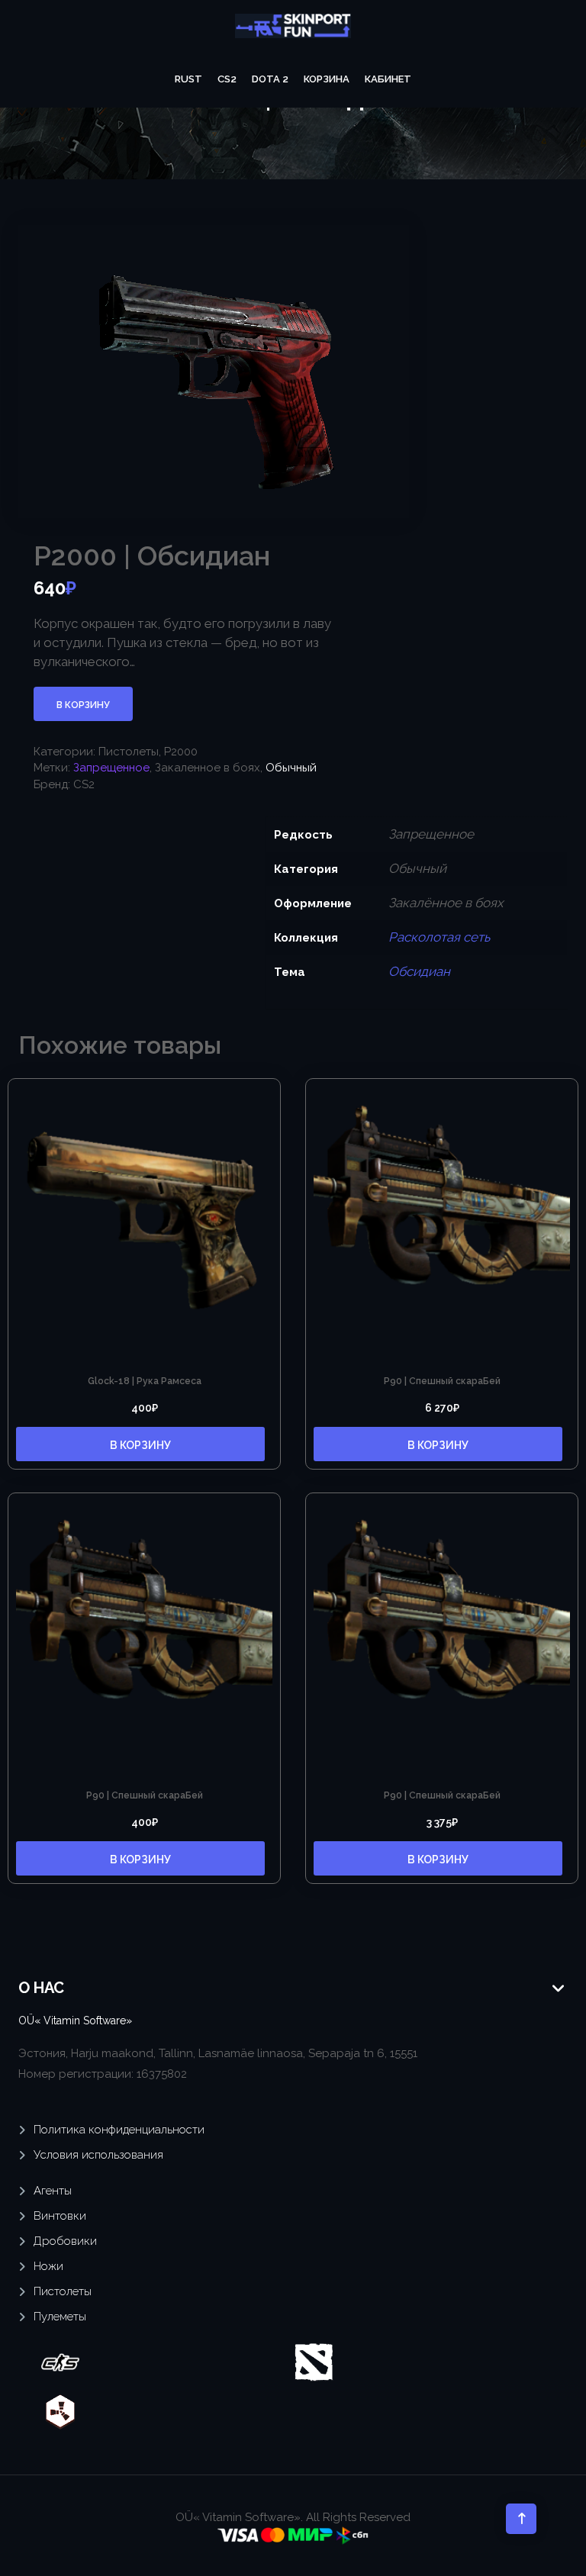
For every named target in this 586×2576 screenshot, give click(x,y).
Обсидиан (419, 971)
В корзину (83, 705)
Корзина (327, 79)
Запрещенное (111, 768)
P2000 (181, 752)
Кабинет (388, 79)
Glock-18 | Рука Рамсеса (145, 1381)
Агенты (53, 2191)
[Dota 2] (314, 2362)
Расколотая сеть (439, 937)
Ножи (48, 2266)
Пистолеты (129, 752)
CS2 (227, 79)
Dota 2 (270, 79)
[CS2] (60, 2362)
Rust (188, 79)
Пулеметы (60, 2317)
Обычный (291, 768)
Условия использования (98, 2155)
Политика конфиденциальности (119, 2130)
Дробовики (65, 2241)
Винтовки (60, 2216)
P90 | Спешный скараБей (442, 1381)
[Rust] (60, 2411)
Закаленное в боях (208, 768)
